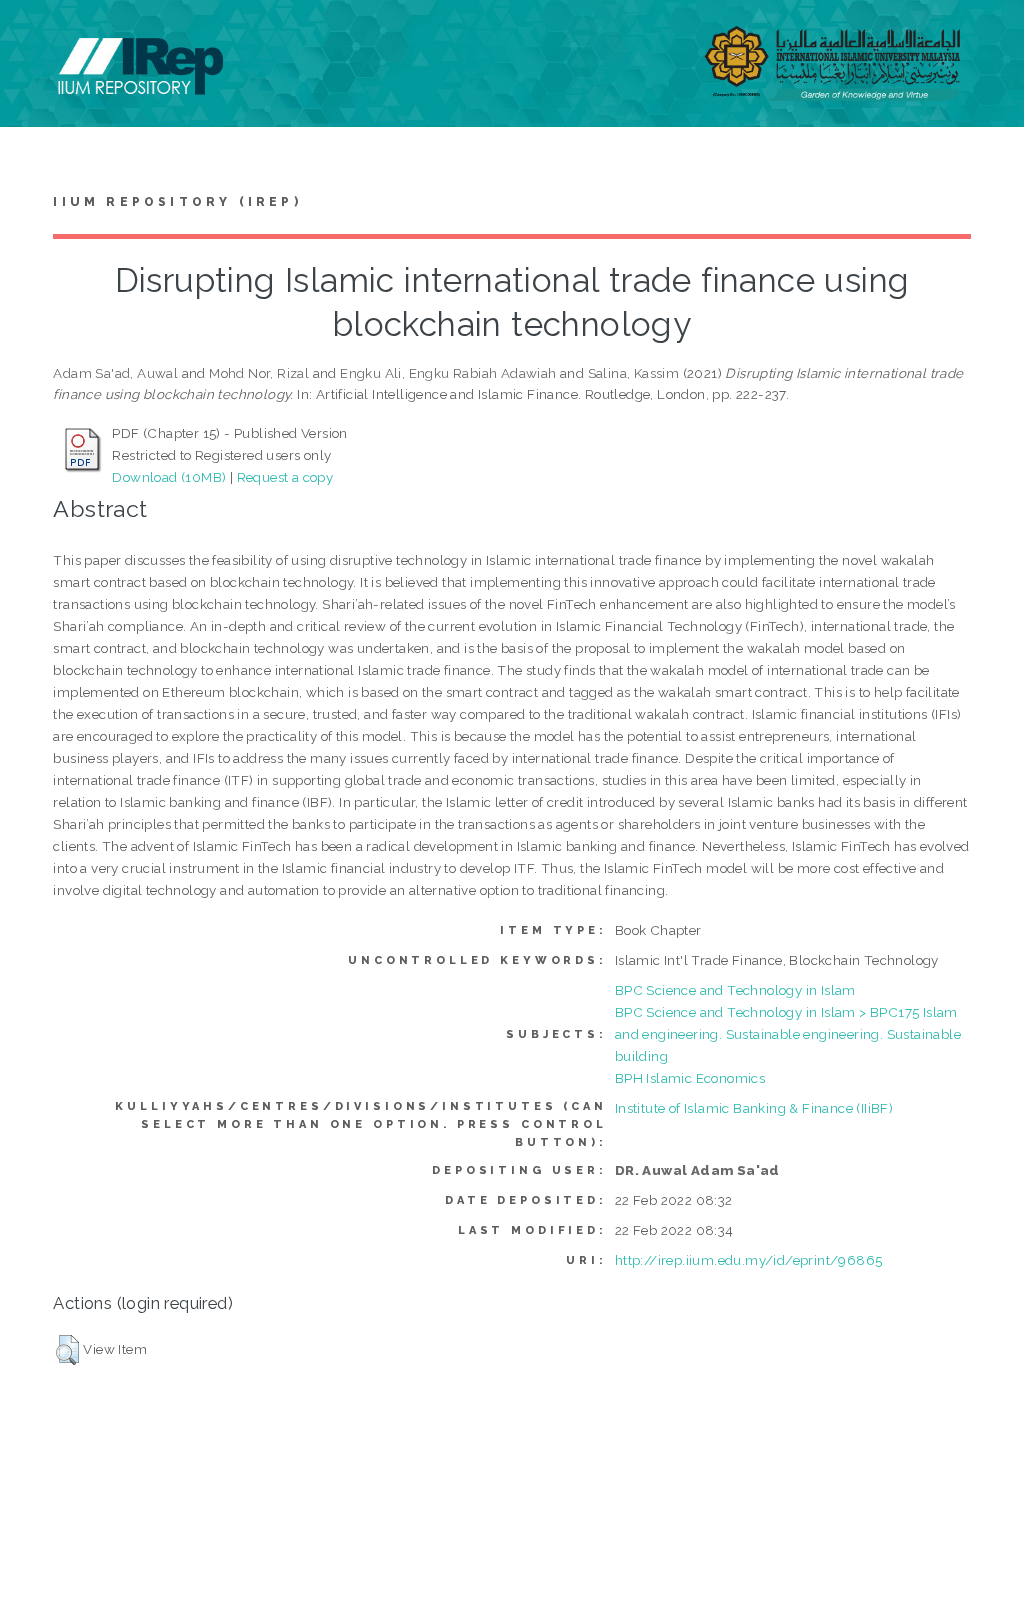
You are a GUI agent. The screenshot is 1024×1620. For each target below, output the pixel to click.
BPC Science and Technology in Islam (735, 990)
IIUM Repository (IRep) (177, 202)
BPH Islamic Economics (690, 1078)
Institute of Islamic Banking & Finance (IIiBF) (754, 1108)
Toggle (36, 37)
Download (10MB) (169, 477)
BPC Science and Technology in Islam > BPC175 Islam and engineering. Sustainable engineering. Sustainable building (788, 1034)
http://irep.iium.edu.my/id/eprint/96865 (749, 1260)
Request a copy (285, 477)
